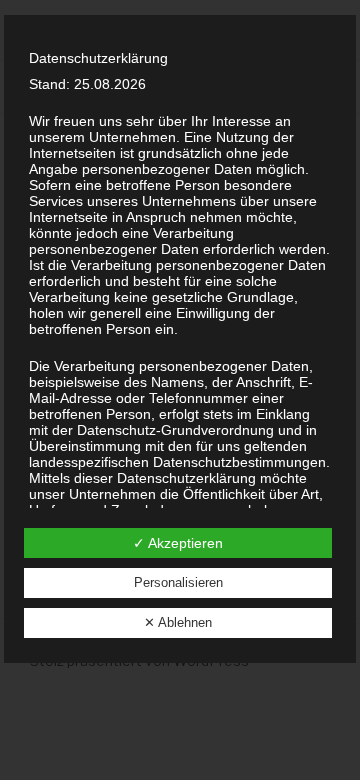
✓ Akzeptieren (178, 543)
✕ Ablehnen (178, 622)
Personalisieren (178, 582)
